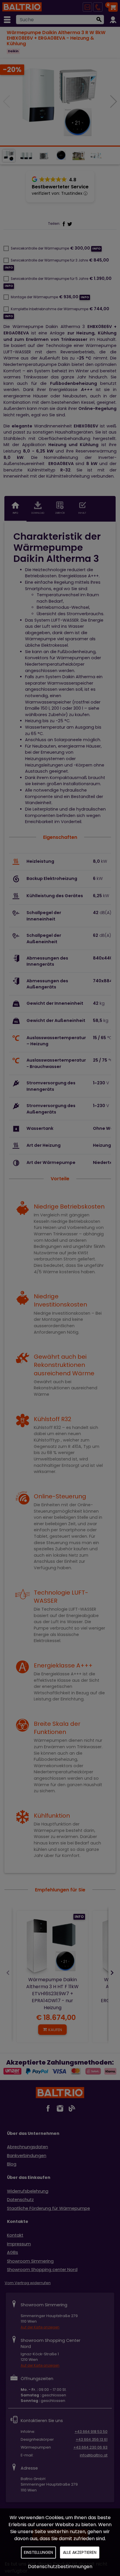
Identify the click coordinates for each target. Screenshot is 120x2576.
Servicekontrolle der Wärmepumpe (40, 248)
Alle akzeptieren (80, 2552)
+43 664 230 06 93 (90, 2447)
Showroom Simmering (30, 2261)
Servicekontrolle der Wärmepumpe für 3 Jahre (49, 260)
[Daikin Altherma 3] (60, 102)
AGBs (13, 2252)
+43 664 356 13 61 (92, 2439)
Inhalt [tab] (82, 513)
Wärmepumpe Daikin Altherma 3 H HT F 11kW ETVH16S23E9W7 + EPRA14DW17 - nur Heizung (52, 1994)
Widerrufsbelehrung (28, 2191)
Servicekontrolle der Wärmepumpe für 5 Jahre (50, 279)
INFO (79, 1917)
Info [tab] (15, 513)
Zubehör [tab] (60, 513)
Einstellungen (38, 2552)
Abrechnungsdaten (28, 2147)
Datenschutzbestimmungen (60, 2567)
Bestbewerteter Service (60, 187)
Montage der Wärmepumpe (34, 297)
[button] (113, 101)
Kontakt (15, 2235)
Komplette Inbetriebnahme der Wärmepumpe (50, 309)
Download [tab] (38, 513)
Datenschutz (20, 2200)
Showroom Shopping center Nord (42, 2270)
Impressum (19, 2244)
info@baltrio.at (94, 2455)
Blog (12, 2164)
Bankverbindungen (27, 2156)
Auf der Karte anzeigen (40, 2327)
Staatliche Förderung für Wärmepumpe (48, 2208)
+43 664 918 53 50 (91, 2432)
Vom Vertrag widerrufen (28, 2283)
